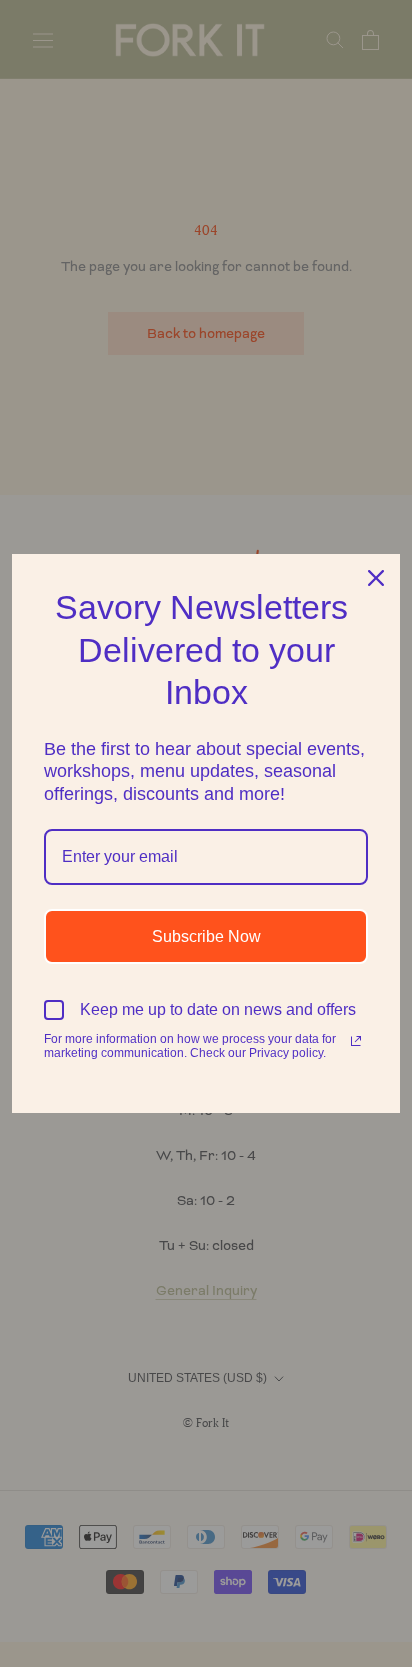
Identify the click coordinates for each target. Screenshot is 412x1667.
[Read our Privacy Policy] (356, 1041)
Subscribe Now (206, 936)
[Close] (376, 578)
